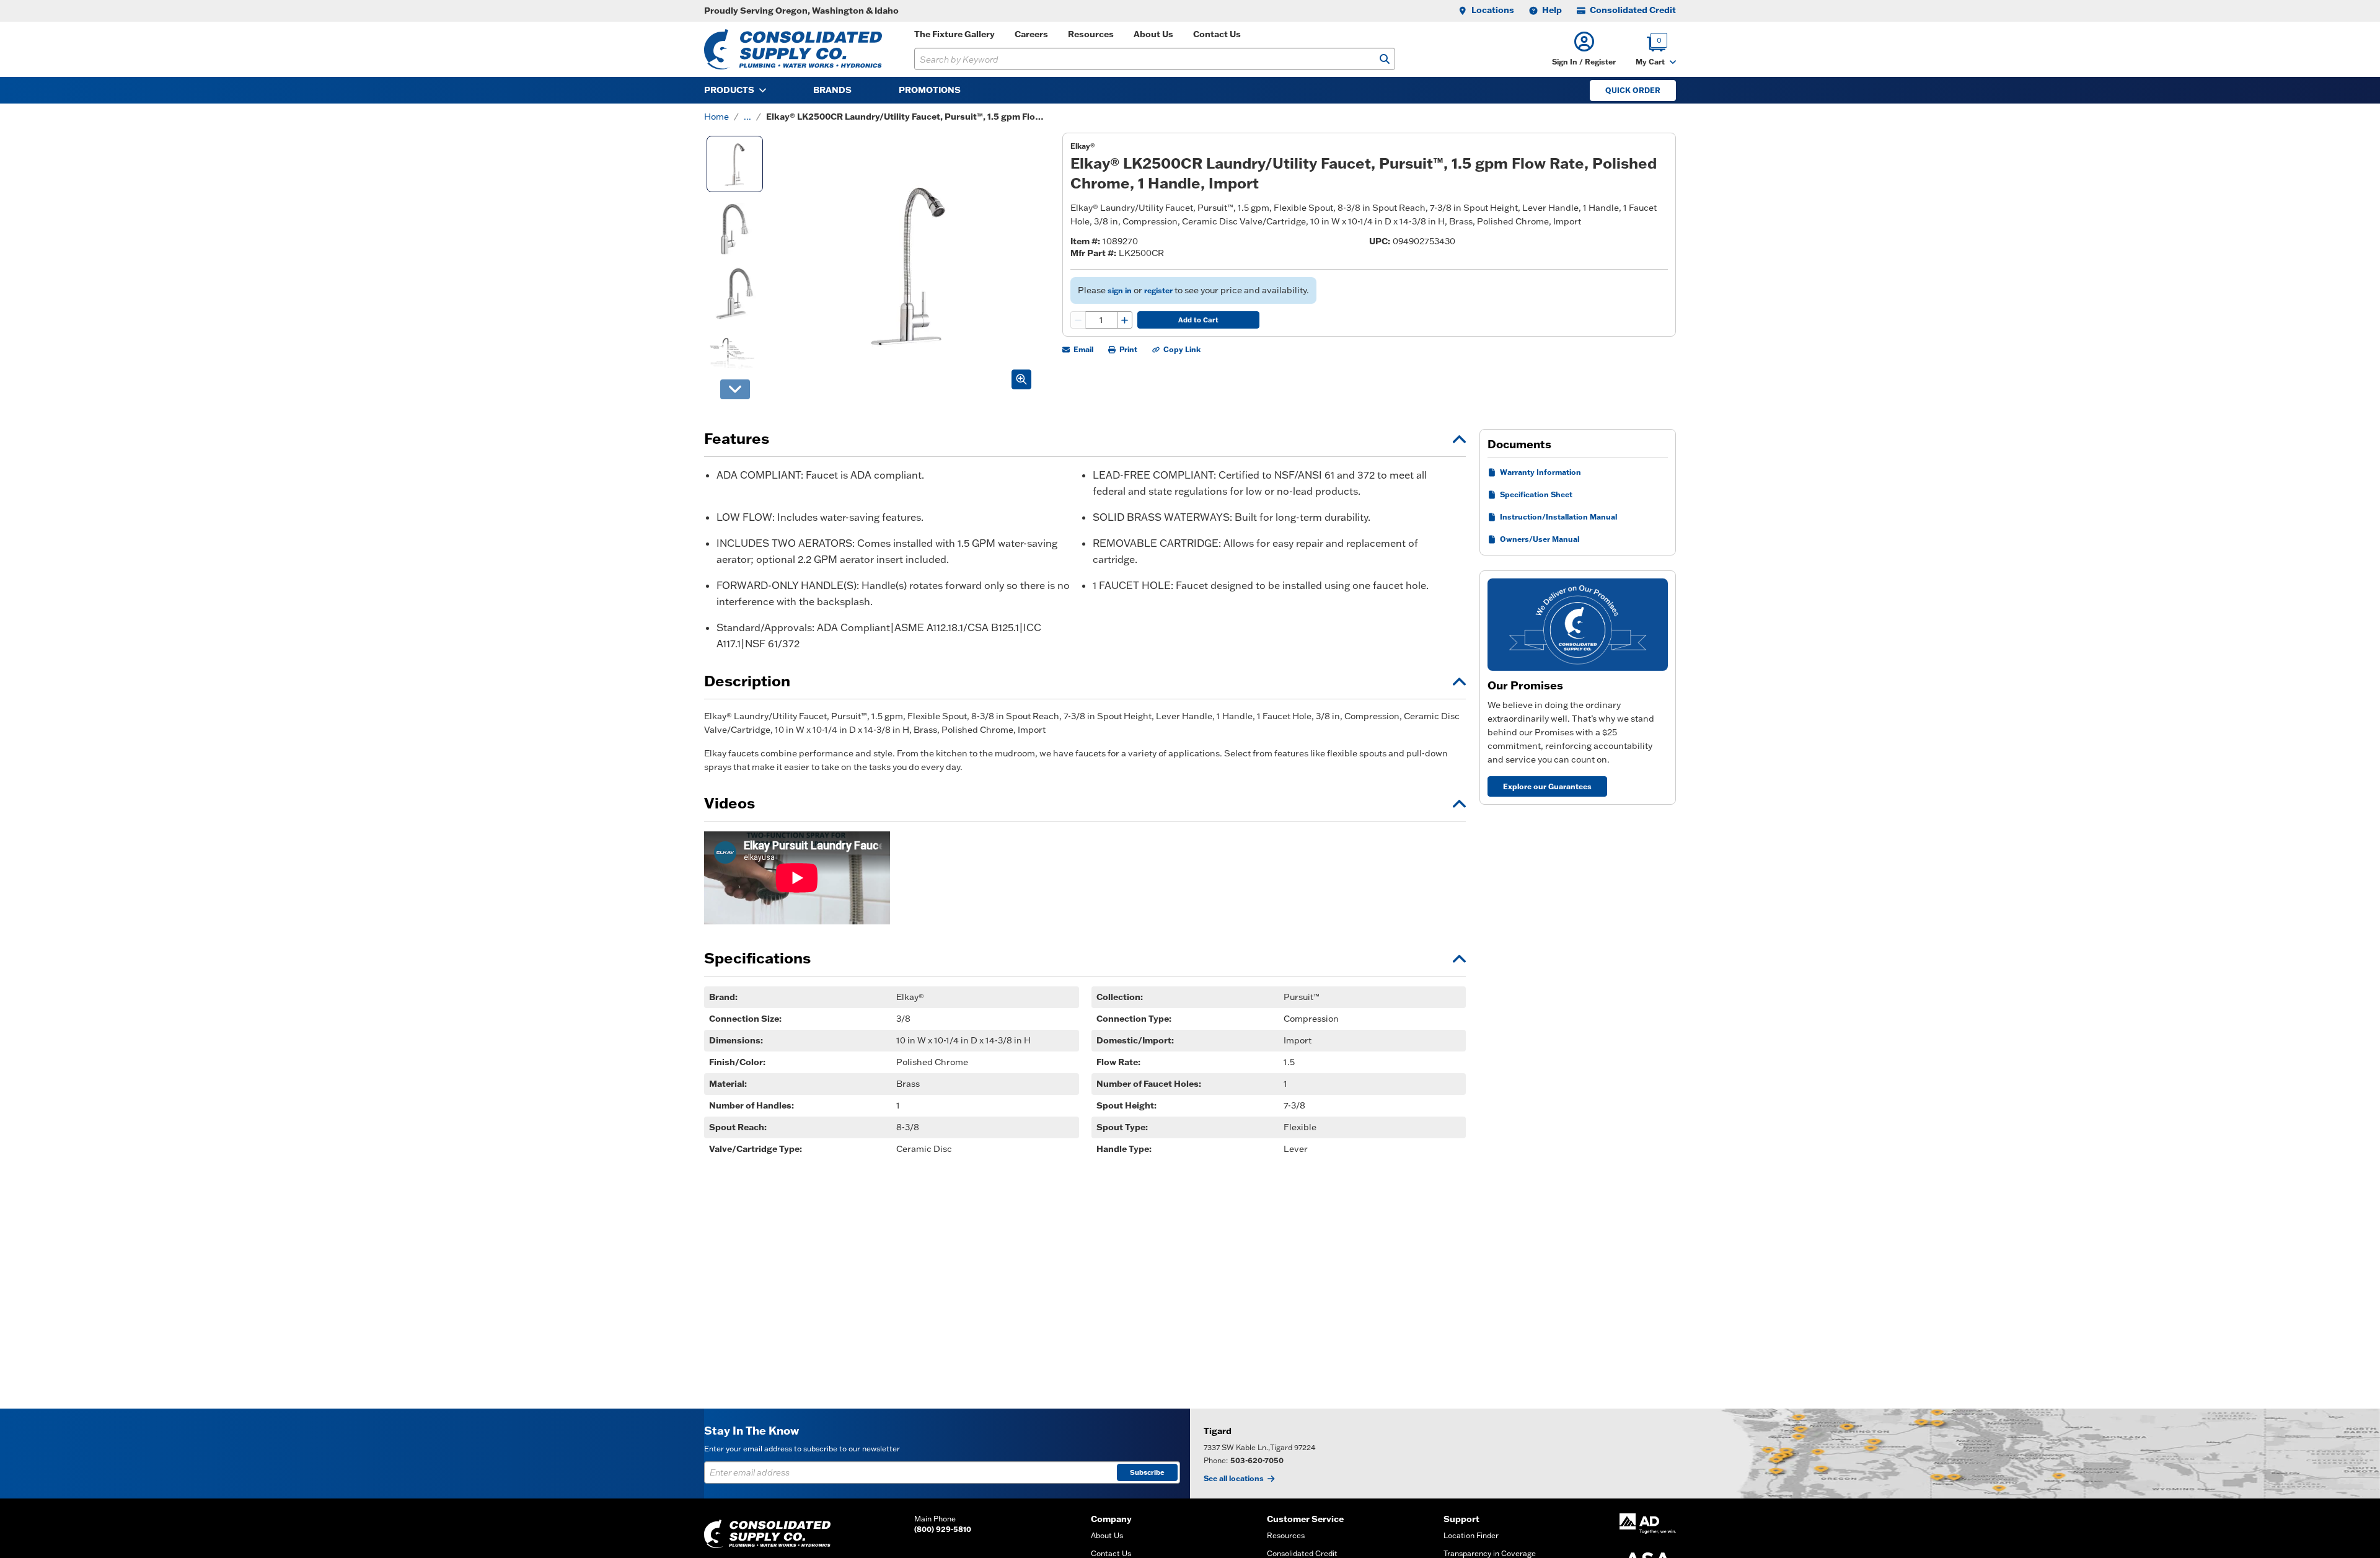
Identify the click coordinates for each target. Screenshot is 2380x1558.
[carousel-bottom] (735, 389)
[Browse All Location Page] (1785, 1454)
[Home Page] (793, 49)
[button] (1584, 49)
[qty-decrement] (1078, 320)
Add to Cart (1198, 320)
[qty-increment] (1124, 320)
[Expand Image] (1021, 379)
